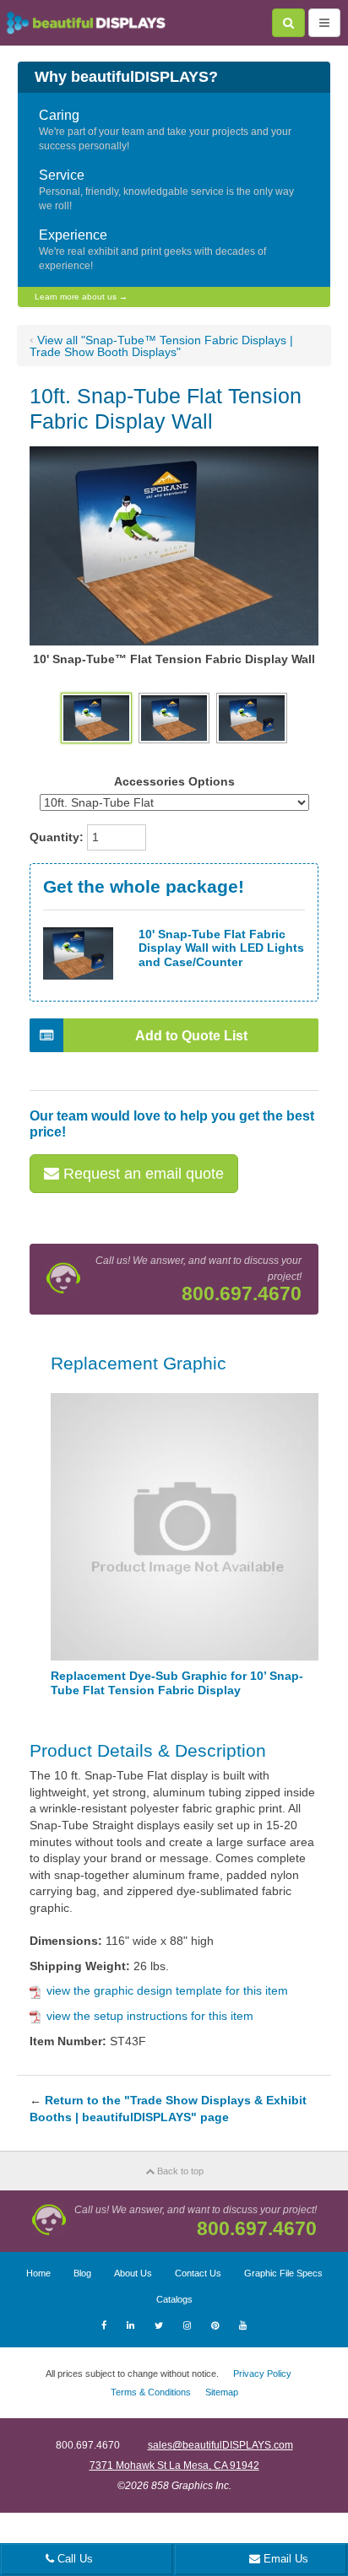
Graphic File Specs (283, 2273)
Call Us (73, 2559)
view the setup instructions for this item (150, 2016)
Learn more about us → (81, 297)
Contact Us (198, 2273)
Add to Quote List (191, 1036)
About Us (133, 2273)
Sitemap (222, 2392)
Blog (82, 2273)
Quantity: (57, 837)
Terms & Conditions (151, 2392)
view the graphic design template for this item (167, 1990)
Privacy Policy (262, 2373)
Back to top (179, 2171)
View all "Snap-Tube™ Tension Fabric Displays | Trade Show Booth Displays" (161, 346)
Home (38, 2273)
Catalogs (174, 2299)
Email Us (284, 2559)
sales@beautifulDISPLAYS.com (220, 2445)
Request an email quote (141, 1174)
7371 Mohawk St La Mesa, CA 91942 (174, 2465)
